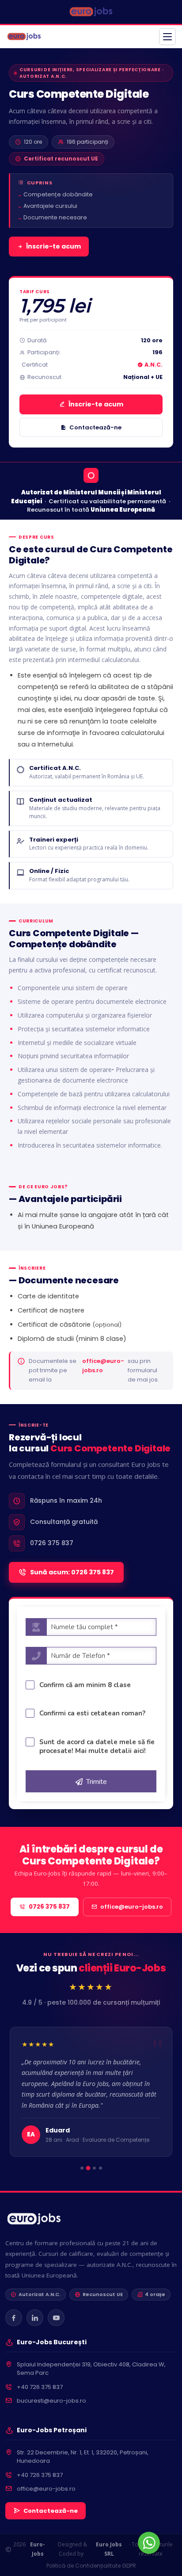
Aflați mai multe (68, 2527)
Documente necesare (55, 217)
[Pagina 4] (100, 2168)
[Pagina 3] (94, 2168)
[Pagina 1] (82, 2168)
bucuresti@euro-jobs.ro (51, 2401)
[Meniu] (167, 37)
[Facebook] (14, 2318)
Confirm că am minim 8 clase (85, 1685)
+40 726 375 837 (40, 2387)
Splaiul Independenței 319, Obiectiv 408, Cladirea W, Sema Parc (91, 2369)
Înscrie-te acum (53, 246)
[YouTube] (56, 2318)
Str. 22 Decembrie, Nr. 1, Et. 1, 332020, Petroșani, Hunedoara (83, 2457)
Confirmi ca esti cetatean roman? (92, 1713)
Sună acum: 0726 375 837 (72, 1572)
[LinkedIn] (35, 2318)
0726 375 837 (49, 1907)
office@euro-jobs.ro (103, 1366)
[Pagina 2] (88, 2168)
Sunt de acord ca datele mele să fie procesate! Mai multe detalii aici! (97, 1746)
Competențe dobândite (58, 194)
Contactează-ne (95, 427)
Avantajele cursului (50, 206)
